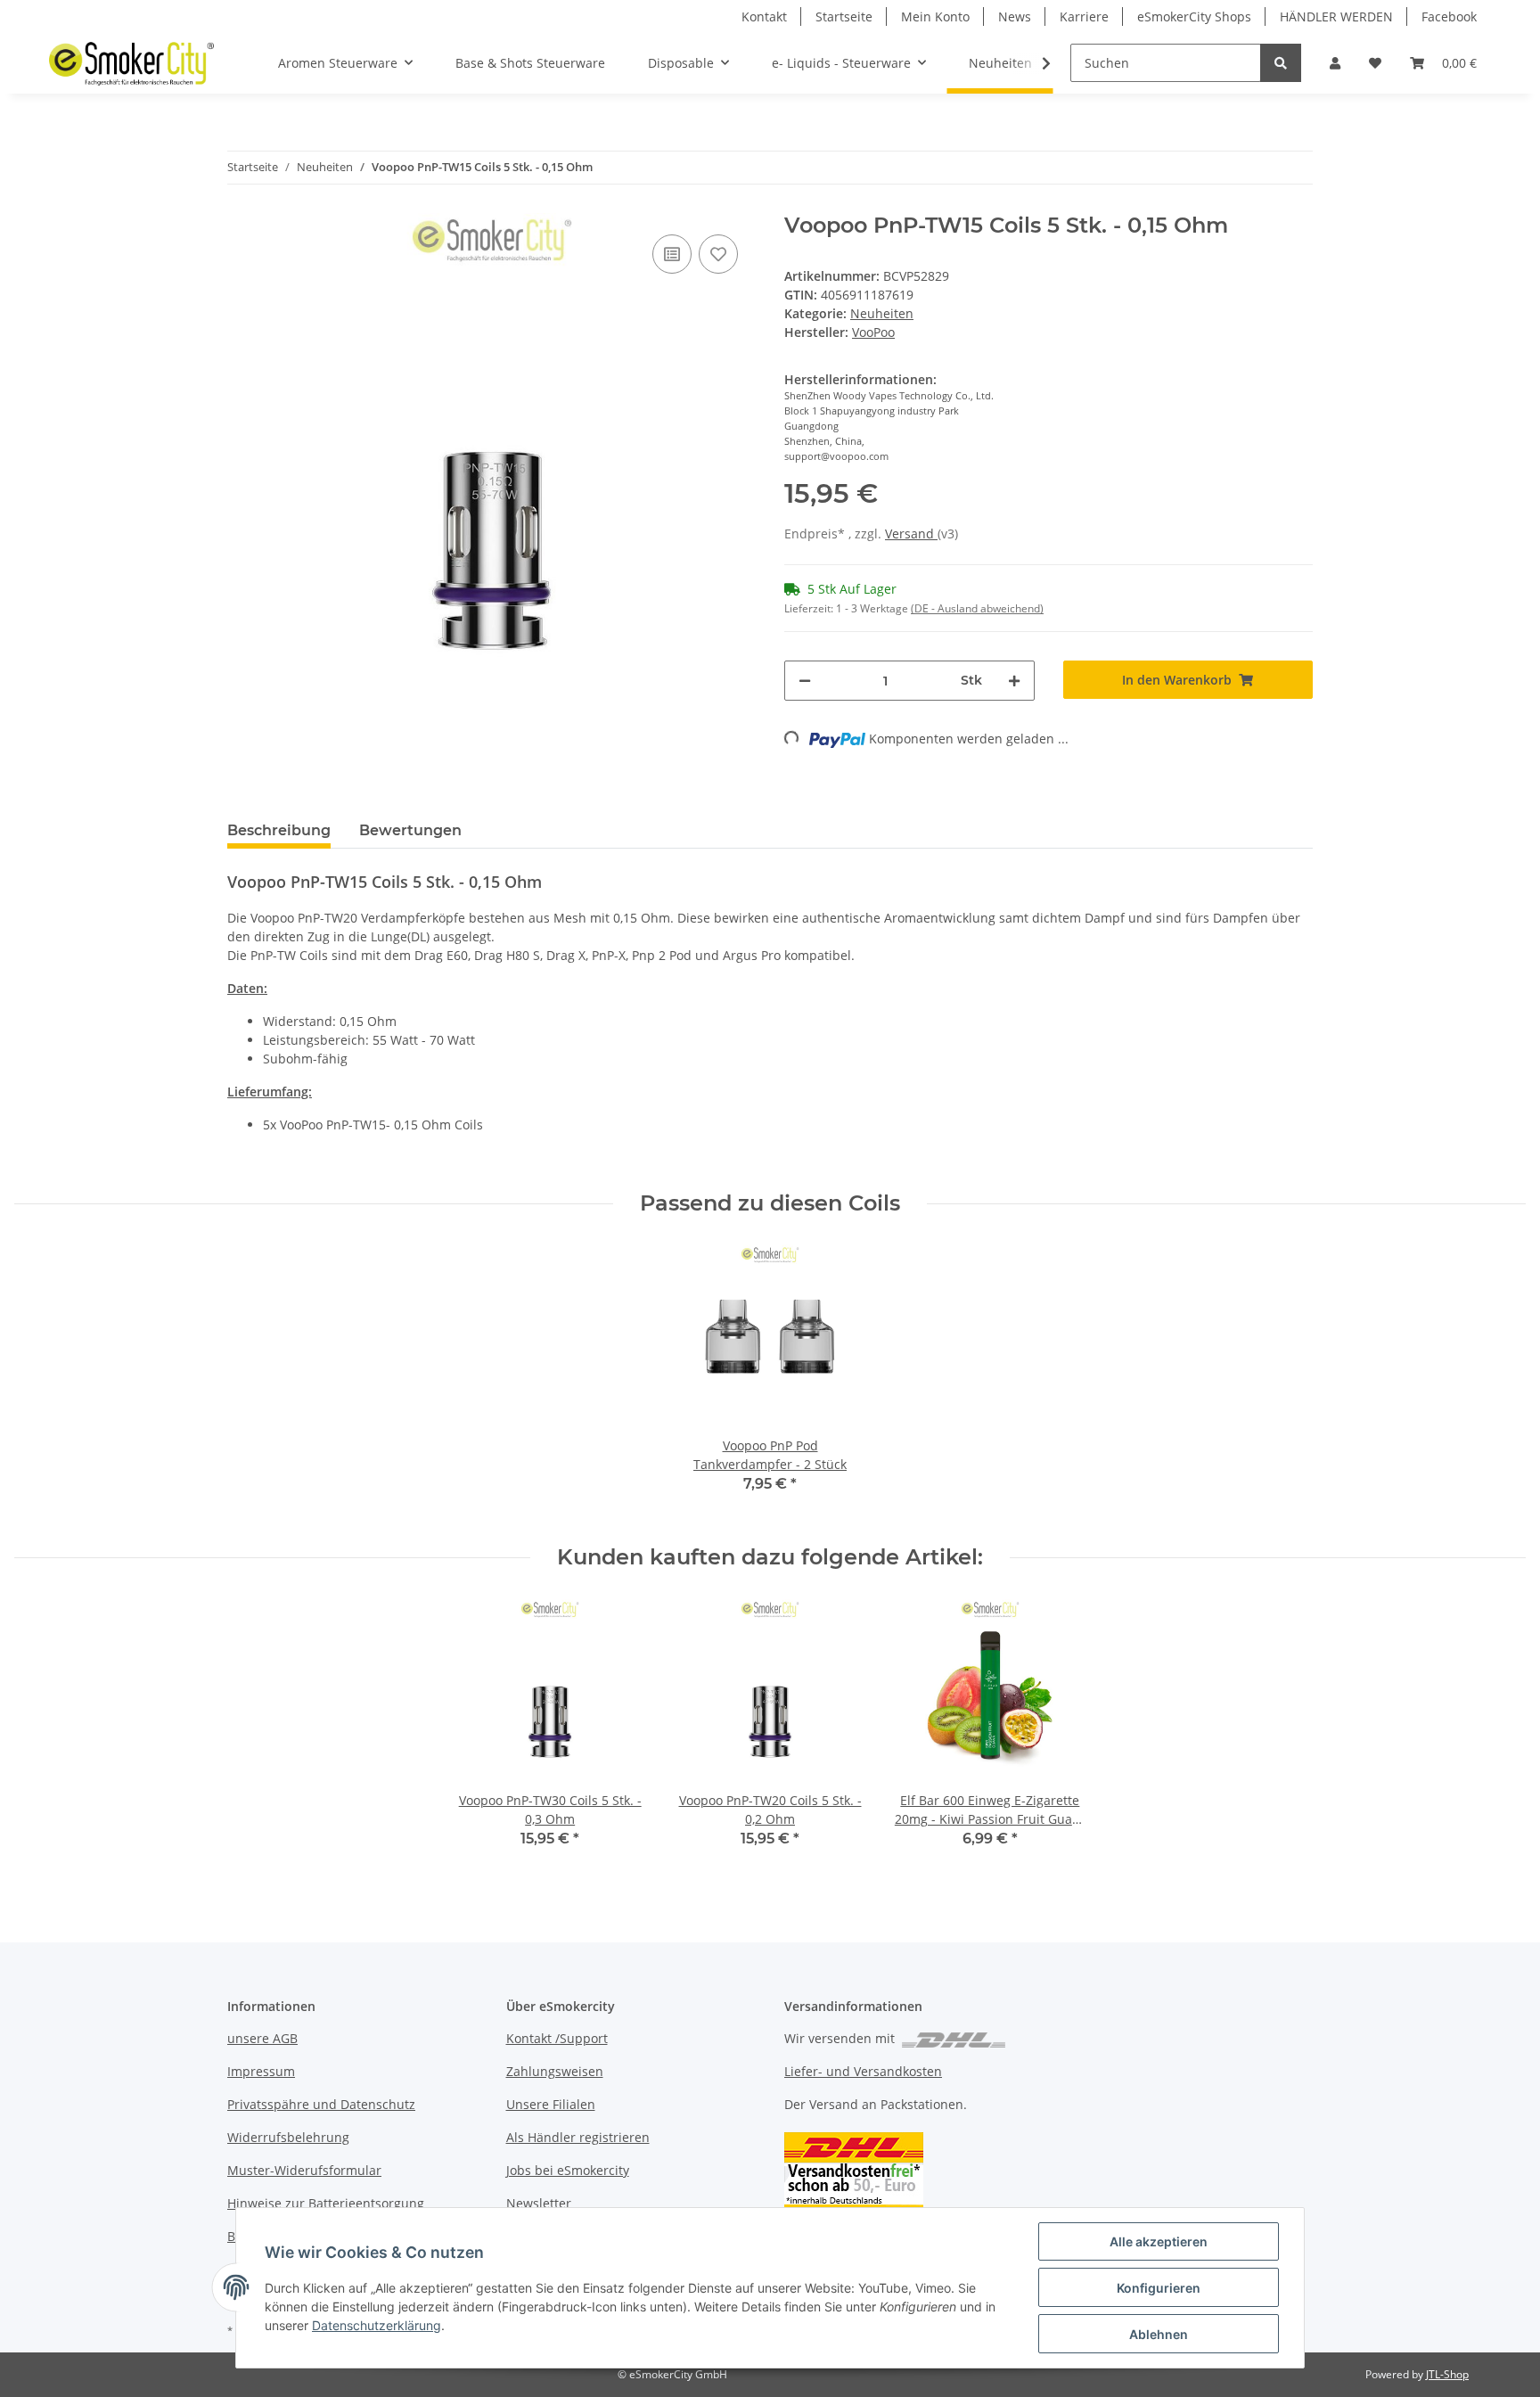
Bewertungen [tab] (410, 830)
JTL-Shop (1447, 2374)
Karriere (1084, 16)
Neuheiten (882, 313)
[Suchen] (1281, 63)
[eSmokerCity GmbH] (131, 63)
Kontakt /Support (557, 2038)
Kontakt (764, 16)
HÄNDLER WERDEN (1336, 16)
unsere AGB (262, 2038)
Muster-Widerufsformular (304, 2170)
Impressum (261, 2071)
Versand (911, 534)
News (1015, 16)
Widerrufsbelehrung (288, 2137)
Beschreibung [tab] (279, 830)
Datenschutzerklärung (377, 2325)
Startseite (844, 16)
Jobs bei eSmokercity (568, 2170)
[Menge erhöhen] (1014, 681)
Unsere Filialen (551, 2104)
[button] (1335, 63)
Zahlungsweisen (555, 2071)
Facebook (1449, 16)
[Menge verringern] (805, 681)
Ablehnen (1159, 2334)
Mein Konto (935, 16)
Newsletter (539, 2203)
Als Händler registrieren (578, 2137)
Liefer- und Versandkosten (863, 2071)
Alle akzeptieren (1159, 2241)
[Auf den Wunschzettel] (718, 254)
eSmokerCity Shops (1194, 16)
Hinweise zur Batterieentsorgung (326, 2203)
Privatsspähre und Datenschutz (321, 2104)
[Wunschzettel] (1375, 63)
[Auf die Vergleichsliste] (672, 254)
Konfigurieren (1159, 2288)
